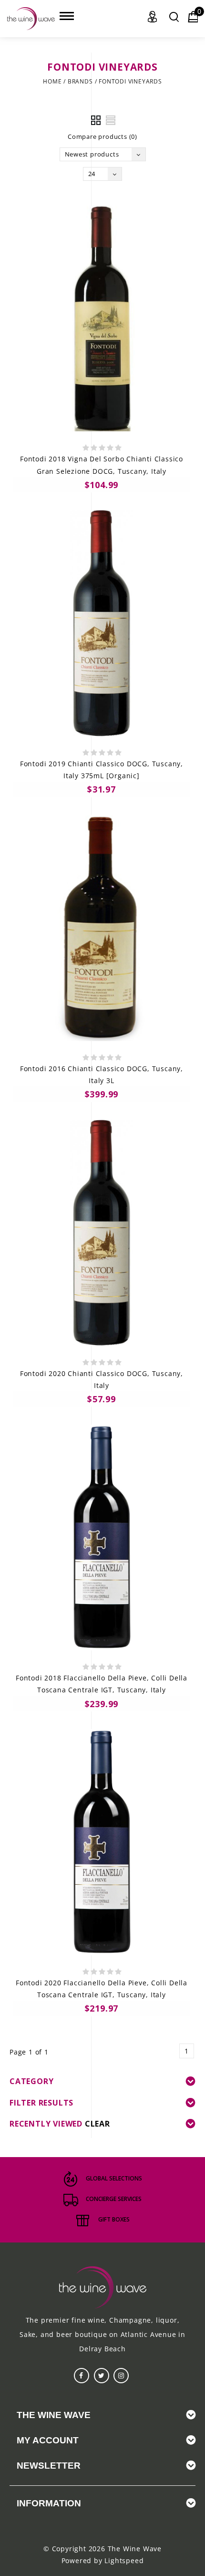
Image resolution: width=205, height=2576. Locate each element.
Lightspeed (124, 2560)
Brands (80, 81)
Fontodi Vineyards (130, 81)
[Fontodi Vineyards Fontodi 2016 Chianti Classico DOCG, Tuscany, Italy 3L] (102, 928)
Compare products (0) (102, 136)
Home (52, 81)
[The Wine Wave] (31, 19)
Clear (97, 2124)
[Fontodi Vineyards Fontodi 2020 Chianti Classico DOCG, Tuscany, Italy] (102, 1233)
